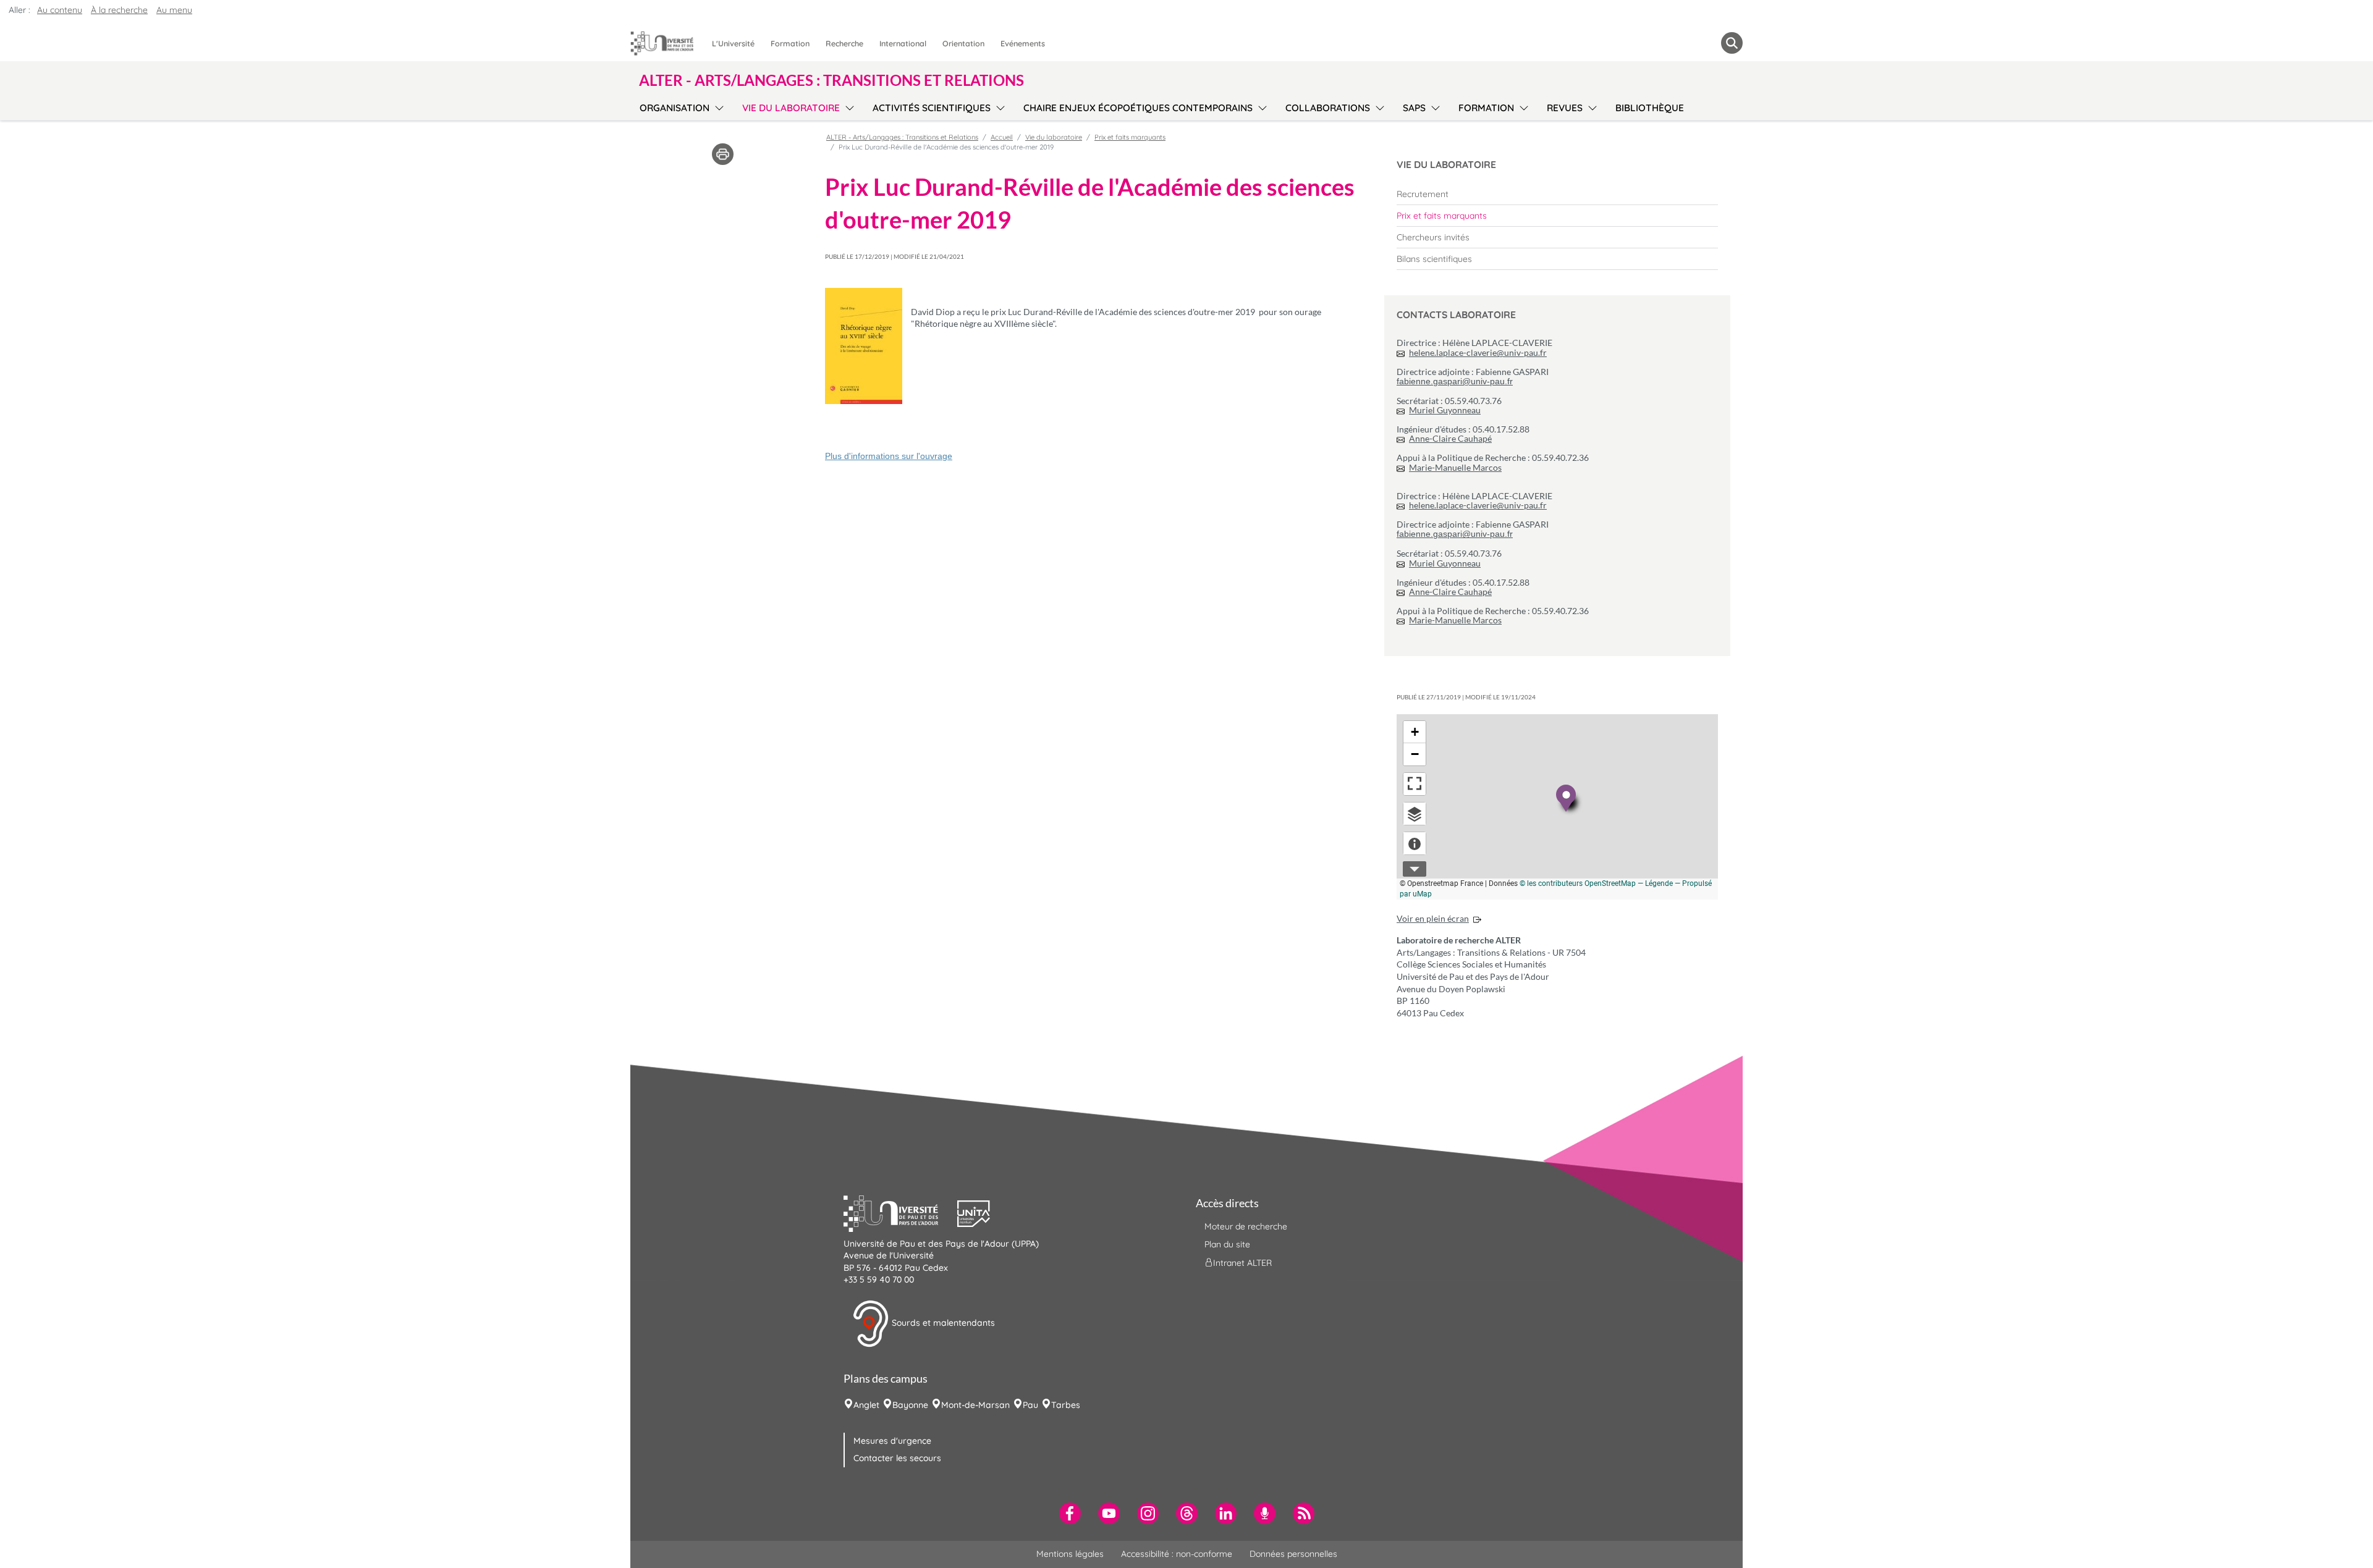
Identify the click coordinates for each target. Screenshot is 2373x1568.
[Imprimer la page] (723, 153)
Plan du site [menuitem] (1227, 1244)
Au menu (174, 10)
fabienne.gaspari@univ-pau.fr (1455, 381)
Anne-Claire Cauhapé (1450, 438)
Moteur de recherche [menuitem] (1246, 1226)
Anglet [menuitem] (866, 1405)
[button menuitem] (1732, 43)
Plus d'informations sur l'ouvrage (889, 456)
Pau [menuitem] (1030, 1405)
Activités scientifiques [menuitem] (932, 108)
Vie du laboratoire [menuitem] (791, 108)
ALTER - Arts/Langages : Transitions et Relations (902, 137)
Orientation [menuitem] (963, 43)
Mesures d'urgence (892, 1441)
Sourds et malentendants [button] (942, 1323)
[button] (900, 1212)
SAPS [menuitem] (1414, 108)
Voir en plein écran (1433, 918)
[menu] (717, 106)
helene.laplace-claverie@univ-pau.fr (1478, 352)
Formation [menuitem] (790, 43)
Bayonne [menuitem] (910, 1405)
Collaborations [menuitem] (1328, 108)
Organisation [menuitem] (675, 108)
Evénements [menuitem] (1023, 43)
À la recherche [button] (119, 10)
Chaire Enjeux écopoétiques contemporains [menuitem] (1138, 108)
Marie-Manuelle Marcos (1455, 467)
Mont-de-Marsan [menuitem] (975, 1405)
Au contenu (60, 10)
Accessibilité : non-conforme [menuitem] (1177, 1554)
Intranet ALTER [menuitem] (1242, 1263)
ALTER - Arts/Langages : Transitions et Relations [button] (831, 80)
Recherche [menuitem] (844, 43)
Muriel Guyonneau (1445, 410)
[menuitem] (1557, 194)
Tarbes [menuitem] (1066, 1405)
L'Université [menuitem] (733, 43)
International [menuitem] (903, 43)
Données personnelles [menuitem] (1293, 1554)
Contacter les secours (897, 1458)
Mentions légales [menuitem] (1070, 1554)
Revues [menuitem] (1565, 108)
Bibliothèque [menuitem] (1650, 108)
